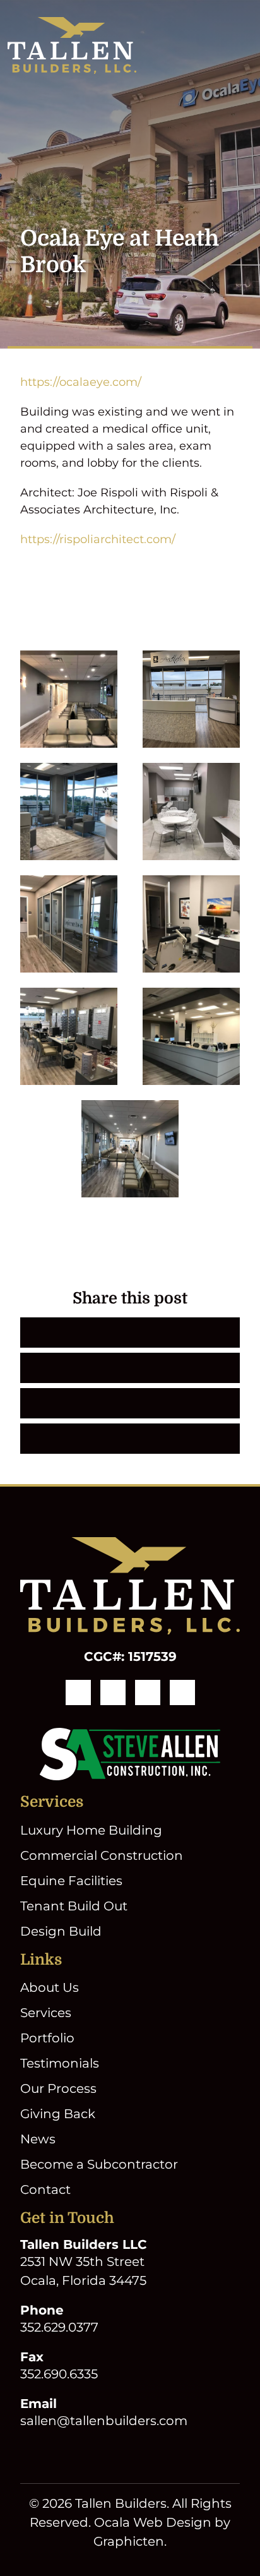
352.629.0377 (59, 2327)
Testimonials (60, 2063)
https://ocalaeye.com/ (81, 382)
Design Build (61, 1931)
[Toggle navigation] (245, 45)
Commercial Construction (102, 1855)
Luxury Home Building (91, 1830)
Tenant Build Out (74, 1906)
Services (46, 2013)
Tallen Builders (121, 2503)
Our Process (58, 2088)
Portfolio (47, 2038)
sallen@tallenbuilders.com (104, 2421)
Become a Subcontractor (99, 2164)
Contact (45, 2190)
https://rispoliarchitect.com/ (98, 539)
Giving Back (58, 2114)
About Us (50, 1987)
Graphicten (129, 2541)
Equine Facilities (71, 1881)
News (38, 2139)
